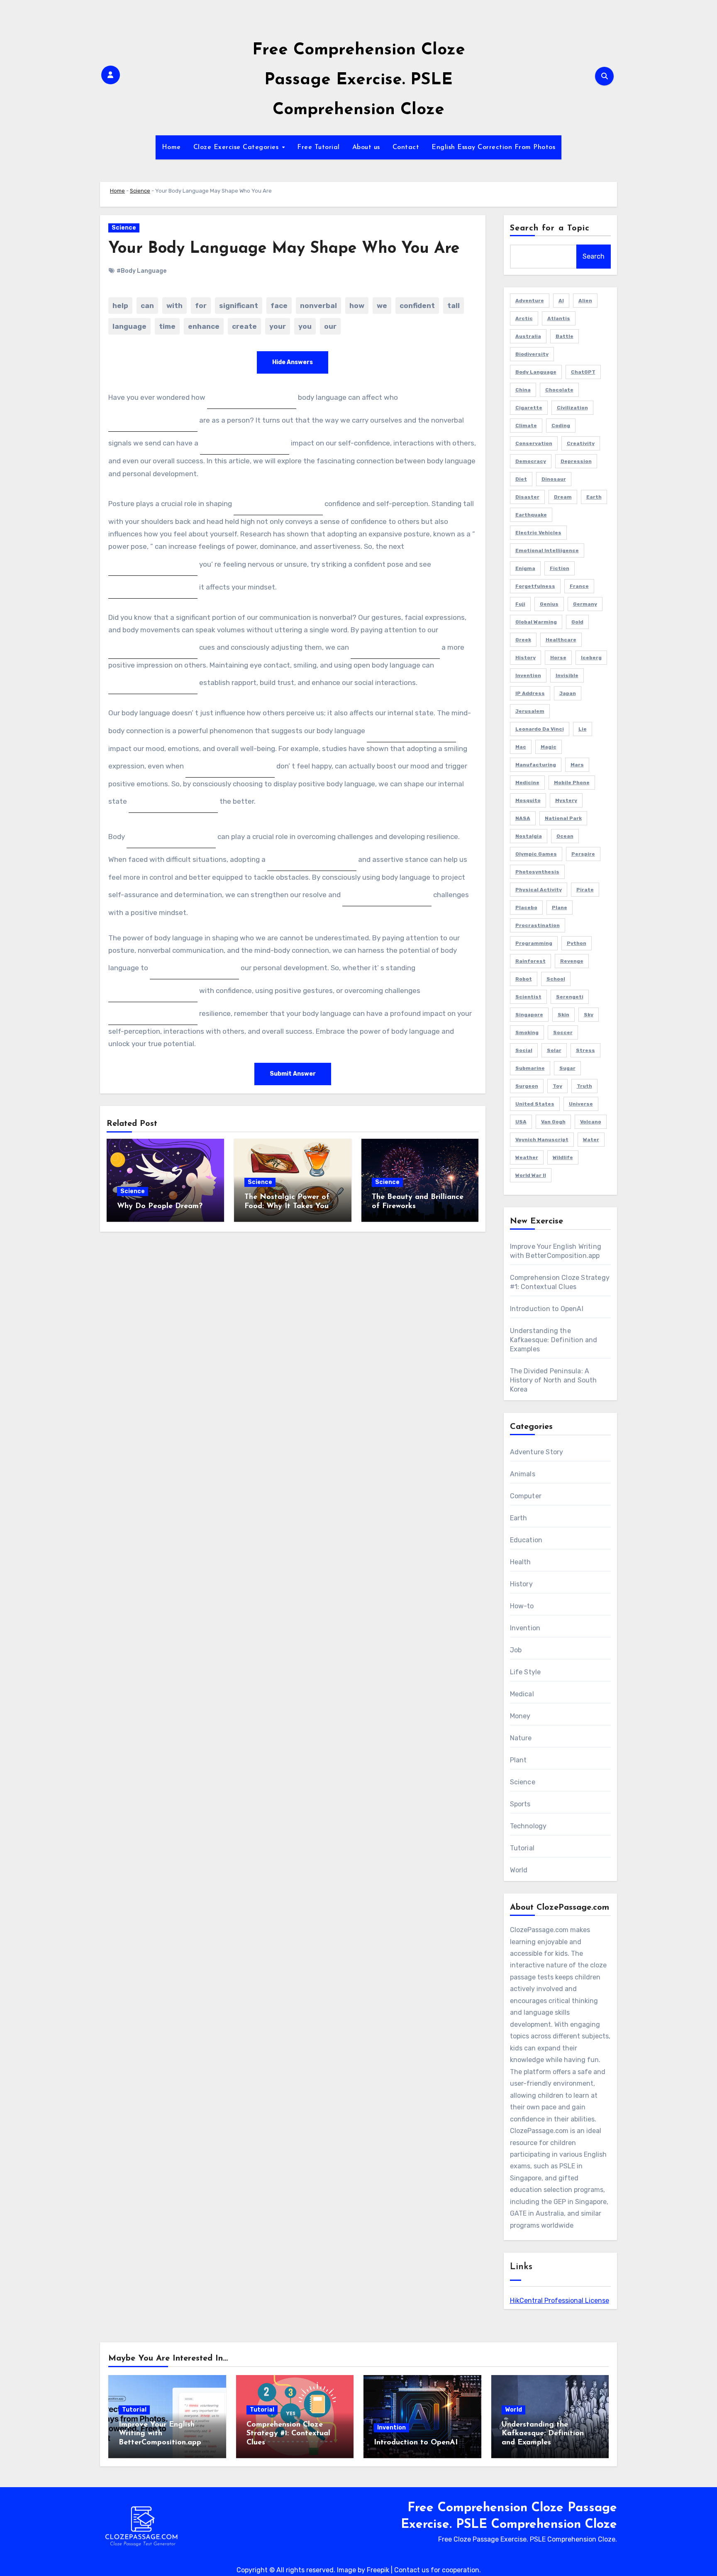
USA (521, 1122)
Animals (523, 1474)
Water (591, 1140)
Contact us (412, 2570)
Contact (406, 147)
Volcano (591, 1122)
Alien (585, 301)
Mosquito (528, 800)
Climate (526, 426)
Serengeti (570, 997)
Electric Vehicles (538, 533)
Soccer (563, 1032)
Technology (528, 1826)
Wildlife (563, 1157)
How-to (522, 1606)
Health (521, 1562)
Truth (584, 1086)
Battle (565, 336)
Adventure (530, 301)
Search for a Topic (550, 228)
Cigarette (529, 408)
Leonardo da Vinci (540, 729)
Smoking (527, 1032)
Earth (594, 497)
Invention (528, 675)
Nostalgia (529, 836)
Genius (549, 604)
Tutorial (522, 1848)
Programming (534, 943)
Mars (577, 765)
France (579, 586)
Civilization (572, 408)
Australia (528, 336)
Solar (554, 1050)
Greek (523, 640)
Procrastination (538, 925)
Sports (520, 1804)
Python (577, 943)
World (519, 1870)
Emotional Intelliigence (547, 550)
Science (140, 191)
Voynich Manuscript (542, 1140)
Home (171, 147)
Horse (558, 658)
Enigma (525, 568)
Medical (522, 1694)
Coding (561, 426)
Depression (576, 461)
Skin (563, 1015)
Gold (577, 622)
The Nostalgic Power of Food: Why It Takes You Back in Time (287, 1206)
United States (535, 1104)
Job (516, 1650)
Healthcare (561, 640)
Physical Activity (539, 890)
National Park (563, 818)
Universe (581, 1104)
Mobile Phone (572, 783)
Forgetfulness (535, 586)
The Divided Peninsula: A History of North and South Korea (554, 1380)
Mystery (566, 800)
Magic (549, 747)
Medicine (527, 783)
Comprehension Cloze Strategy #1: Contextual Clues (288, 2434)
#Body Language (141, 271)
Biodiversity (532, 354)
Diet (521, 479)
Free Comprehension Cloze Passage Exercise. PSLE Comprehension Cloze (359, 80)
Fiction (560, 568)
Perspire (583, 854)
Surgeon (527, 1086)
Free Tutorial (318, 147)
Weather (527, 1157)
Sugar (567, 1068)
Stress (585, 1050)
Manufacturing (536, 765)
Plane (560, 908)
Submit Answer (293, 1074)
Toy (557, 1086)
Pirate (585, 890)
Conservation (534, 443)
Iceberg (591, 658)
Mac (521, 747)
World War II (531, 1175)
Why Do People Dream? (160, 1206)
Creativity (581, 443)
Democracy (531, 461)
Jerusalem (530, 711)
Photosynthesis (537, 872)
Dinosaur (554, 479)
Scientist (528, 997)
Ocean (565, 836)
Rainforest (530, 961)
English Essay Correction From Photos (493, 147)
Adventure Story (537, 1452)
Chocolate (559, 390)
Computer (526, 1496)
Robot (524, 979)
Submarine (530, 1068)
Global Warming (536, 622)
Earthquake (531, 515)
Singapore (529, 1015)
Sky (589, 1015)
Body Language (536, 372)
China (523, 390)
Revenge (572, 961)
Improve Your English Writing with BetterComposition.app (160, 2434)
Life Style (526, 1672)
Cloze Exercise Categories (237, 147)
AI (561, 301)
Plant (518, 1760)
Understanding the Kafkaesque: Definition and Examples (554, 1340)
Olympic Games (536, 854)
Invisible (567, 675)
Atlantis (559, 318)
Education (526, 1540)
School (556, 979)
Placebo (526, 908)
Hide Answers (293, 362)
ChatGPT (583, 372)
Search (594, 256)
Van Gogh (553, 1122)
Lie (583, 729)
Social (524, 1050)
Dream (563, 497)
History (526, 658)
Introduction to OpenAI (547, 1309)
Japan (568, 693)
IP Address (530, 693)
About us (366, 147)
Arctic (524, 318)
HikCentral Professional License (560, 2301)
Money (520, 1716)
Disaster (527, 497)
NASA (523, 818)
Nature (521, 1738)
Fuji (520, 604)
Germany (585, 604)
